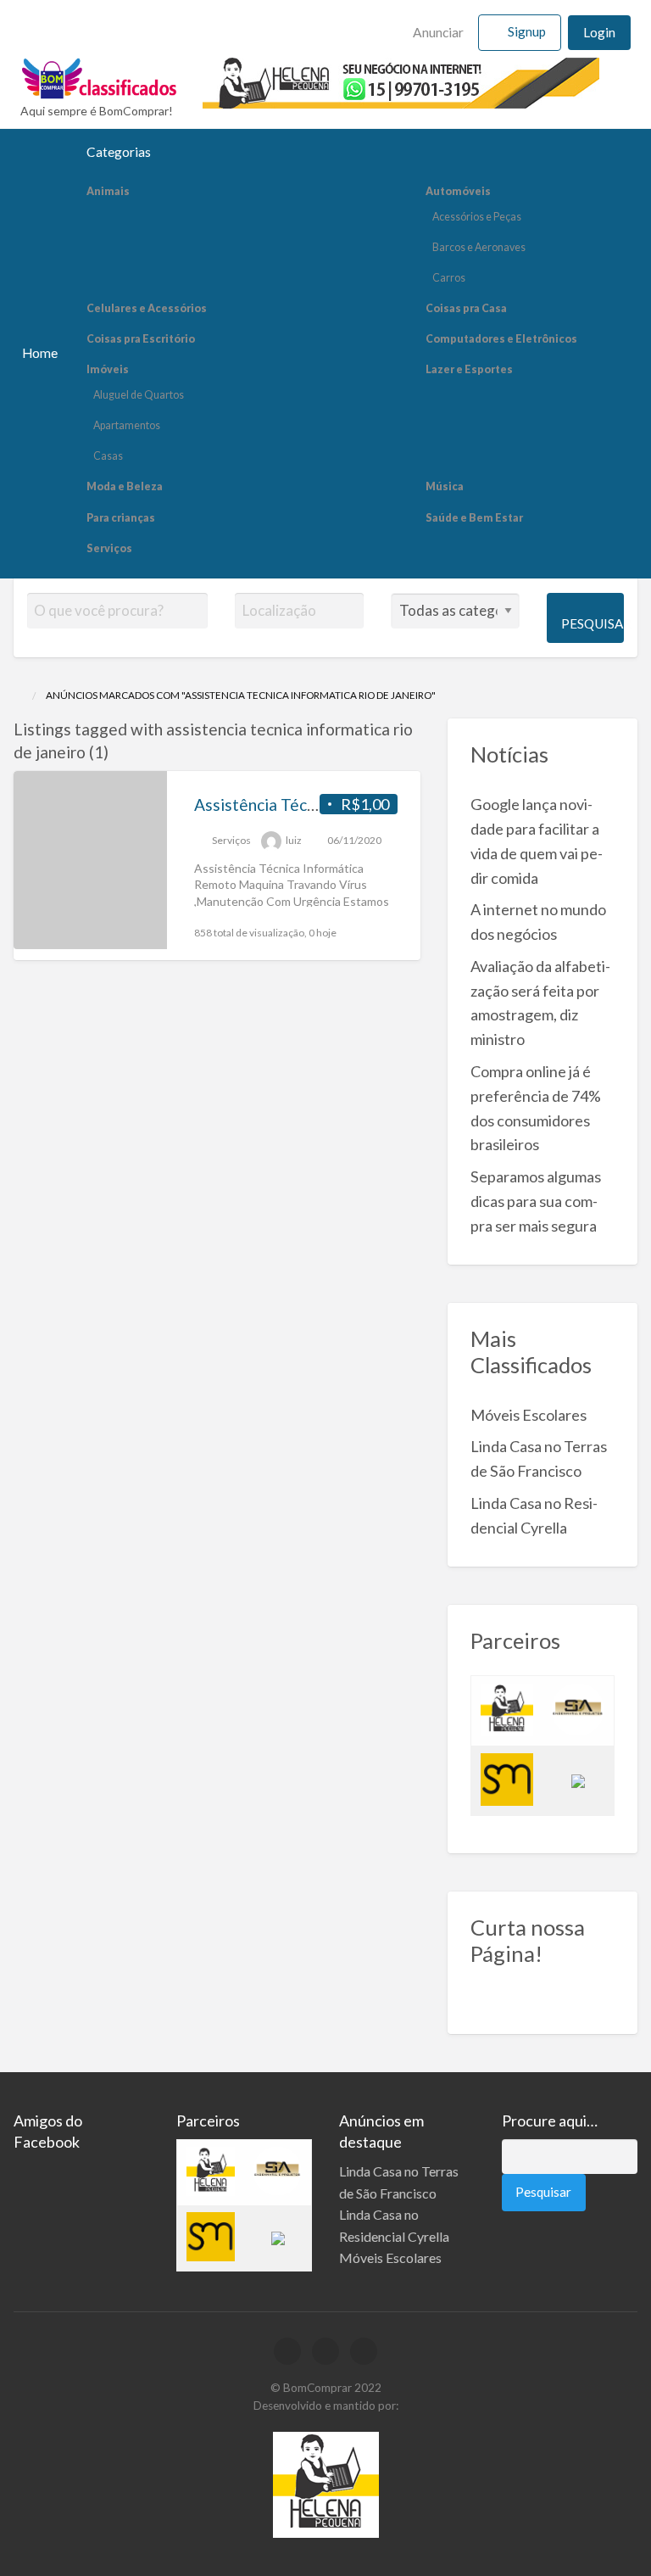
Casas (108, 456)
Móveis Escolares (529, 1415)
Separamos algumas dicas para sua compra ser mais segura (536, 1201)
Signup (527, 31)
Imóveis (108, 369)
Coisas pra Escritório (141, 339)
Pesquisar (593, 623)
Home (40, 353)
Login (599, 32)
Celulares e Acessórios (147, 308)
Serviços (109, 548)
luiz (294, 840)
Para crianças (121, 518)
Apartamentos (127, 425)
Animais (108, 191)
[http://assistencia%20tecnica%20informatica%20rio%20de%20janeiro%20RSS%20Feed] (117, 752)
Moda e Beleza (125, 486)
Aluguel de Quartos (139, 395)
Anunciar (437, 32)
